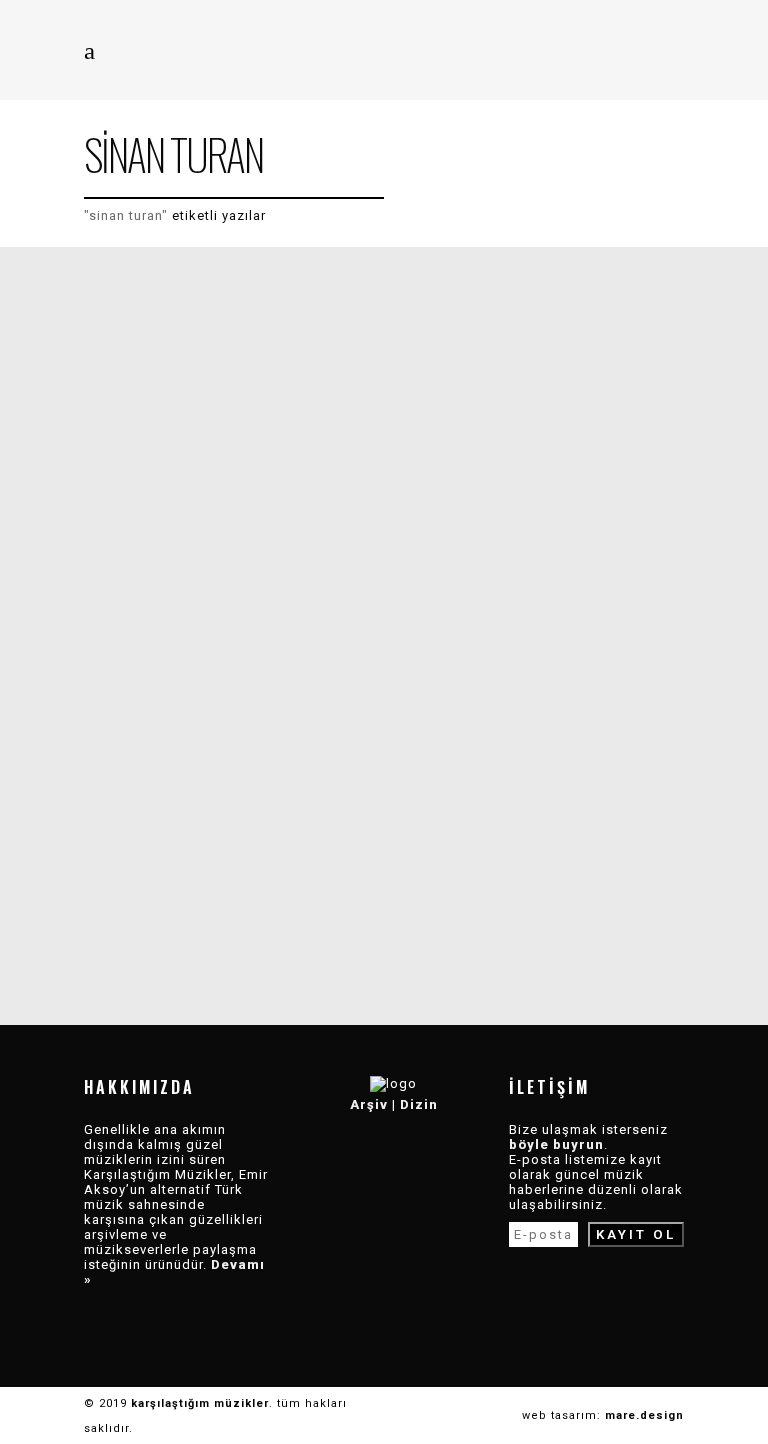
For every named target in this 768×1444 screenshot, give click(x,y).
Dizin (419, 1104)
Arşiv (369, 1104)
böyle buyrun (556, 1144)
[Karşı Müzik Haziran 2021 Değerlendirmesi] (234, 475)
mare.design (644, 1415)
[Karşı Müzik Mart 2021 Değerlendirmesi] (234, 775)
